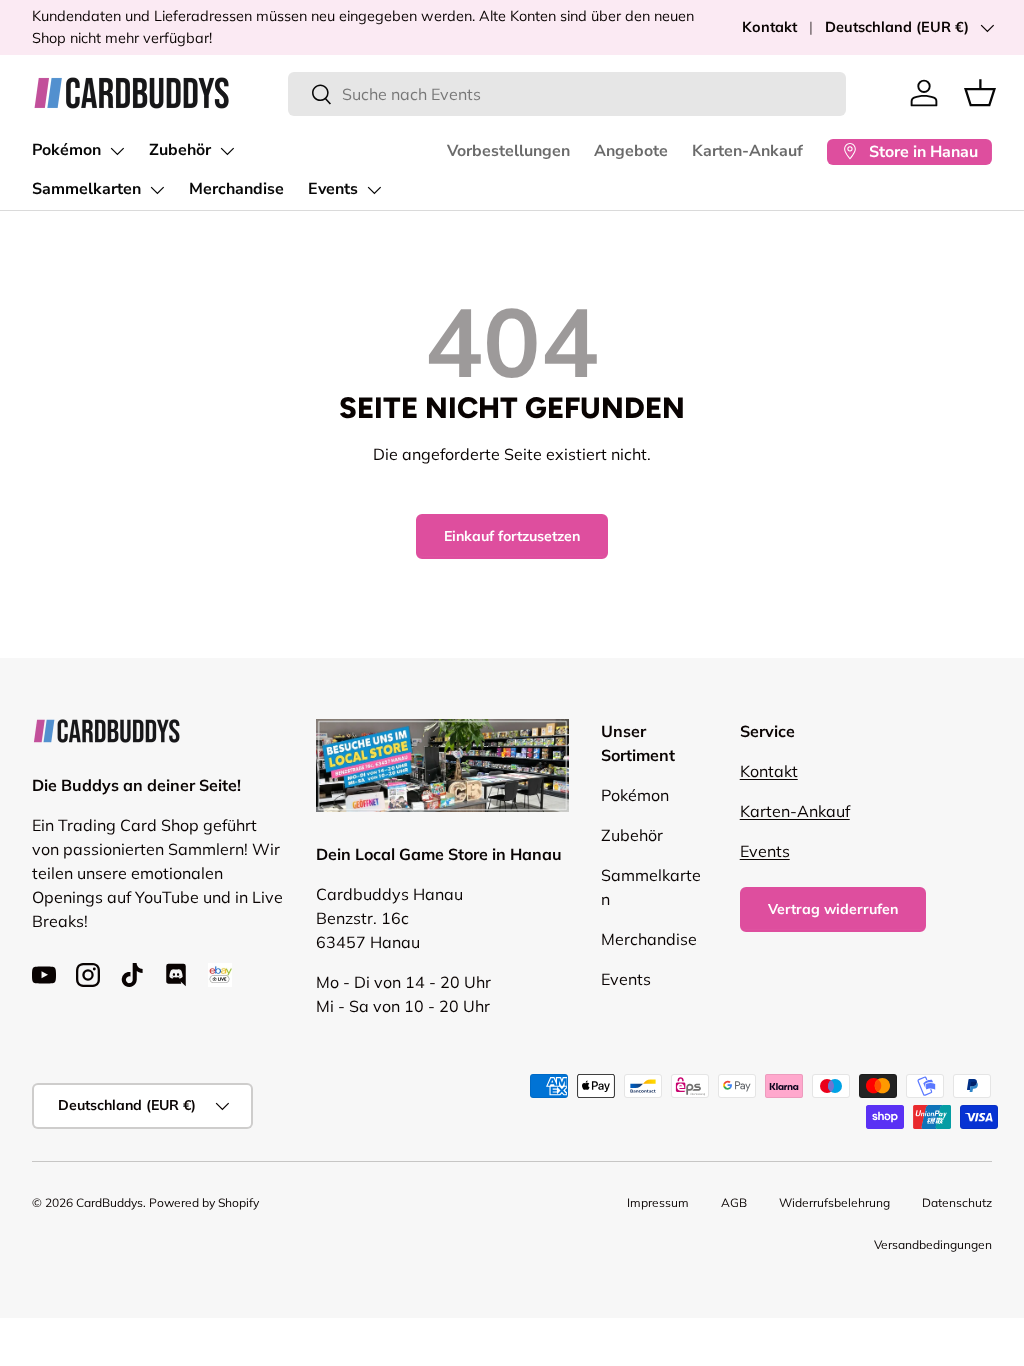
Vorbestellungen (508, 151)
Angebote (631, 151)
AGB (734, 1202)
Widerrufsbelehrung (834, 1202)
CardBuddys (109, 1202)
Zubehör (180, 150)
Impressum (658, 1202)
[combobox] (567, 94)
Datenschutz (957, 1202)
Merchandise (236, 189)
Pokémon (66, 150)
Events (333, 189)
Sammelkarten (86, 189)
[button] (980, 93)
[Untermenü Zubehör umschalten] (227, 151)
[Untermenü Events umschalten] (374, 190)
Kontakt (769, 27)
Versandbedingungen (933, 1244)
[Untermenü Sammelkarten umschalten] (157, 190)
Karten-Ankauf (747, 151)
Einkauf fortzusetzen (512, 536)
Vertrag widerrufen (833, 909)
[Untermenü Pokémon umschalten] (117, 151)
